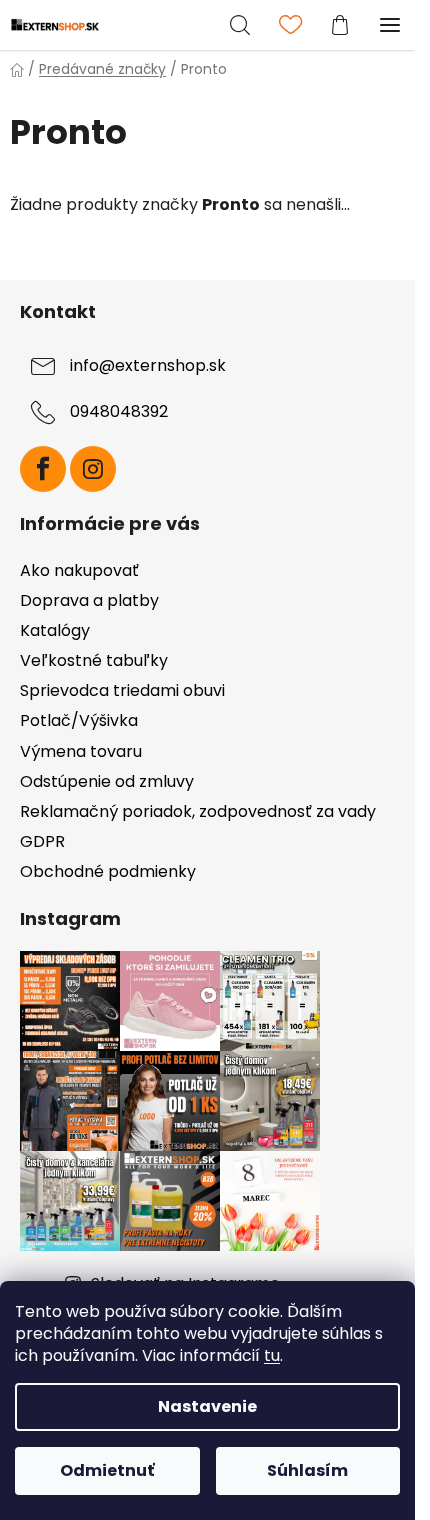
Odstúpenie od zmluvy (107, 781)
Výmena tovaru (81, 751)
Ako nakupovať (79, 570)
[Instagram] (93, 469)
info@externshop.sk (148, 365)
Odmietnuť (107, 1470)
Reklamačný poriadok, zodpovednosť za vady (198, 811)
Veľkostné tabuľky (94, 660)
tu (272, 1355)
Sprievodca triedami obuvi (122, 690)
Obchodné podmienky (108, 871)
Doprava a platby (89, 600)
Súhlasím (307, 1470)
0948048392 (119, 411)
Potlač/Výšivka (79, 720)
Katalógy (55, 630)
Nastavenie (207, 1406)
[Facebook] (43, 469)
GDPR (42, 841)
